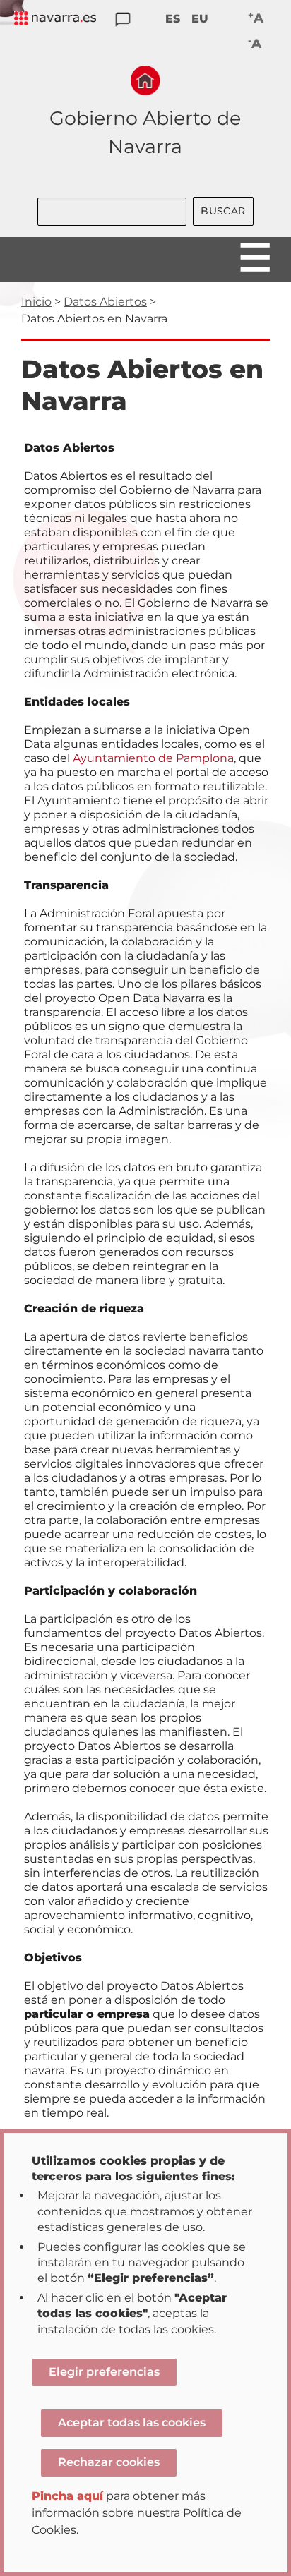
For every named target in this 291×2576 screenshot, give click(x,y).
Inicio (36, 302)
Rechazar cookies (109, 2462)
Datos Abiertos (105, 302)
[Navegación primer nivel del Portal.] (55, 19)
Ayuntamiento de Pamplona (153, 758)
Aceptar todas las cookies (132, 2423)
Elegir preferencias (104, 2372)
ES (173, 19)
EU (200, 19)
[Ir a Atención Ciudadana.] (123, 20)
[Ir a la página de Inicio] (145, 80)
